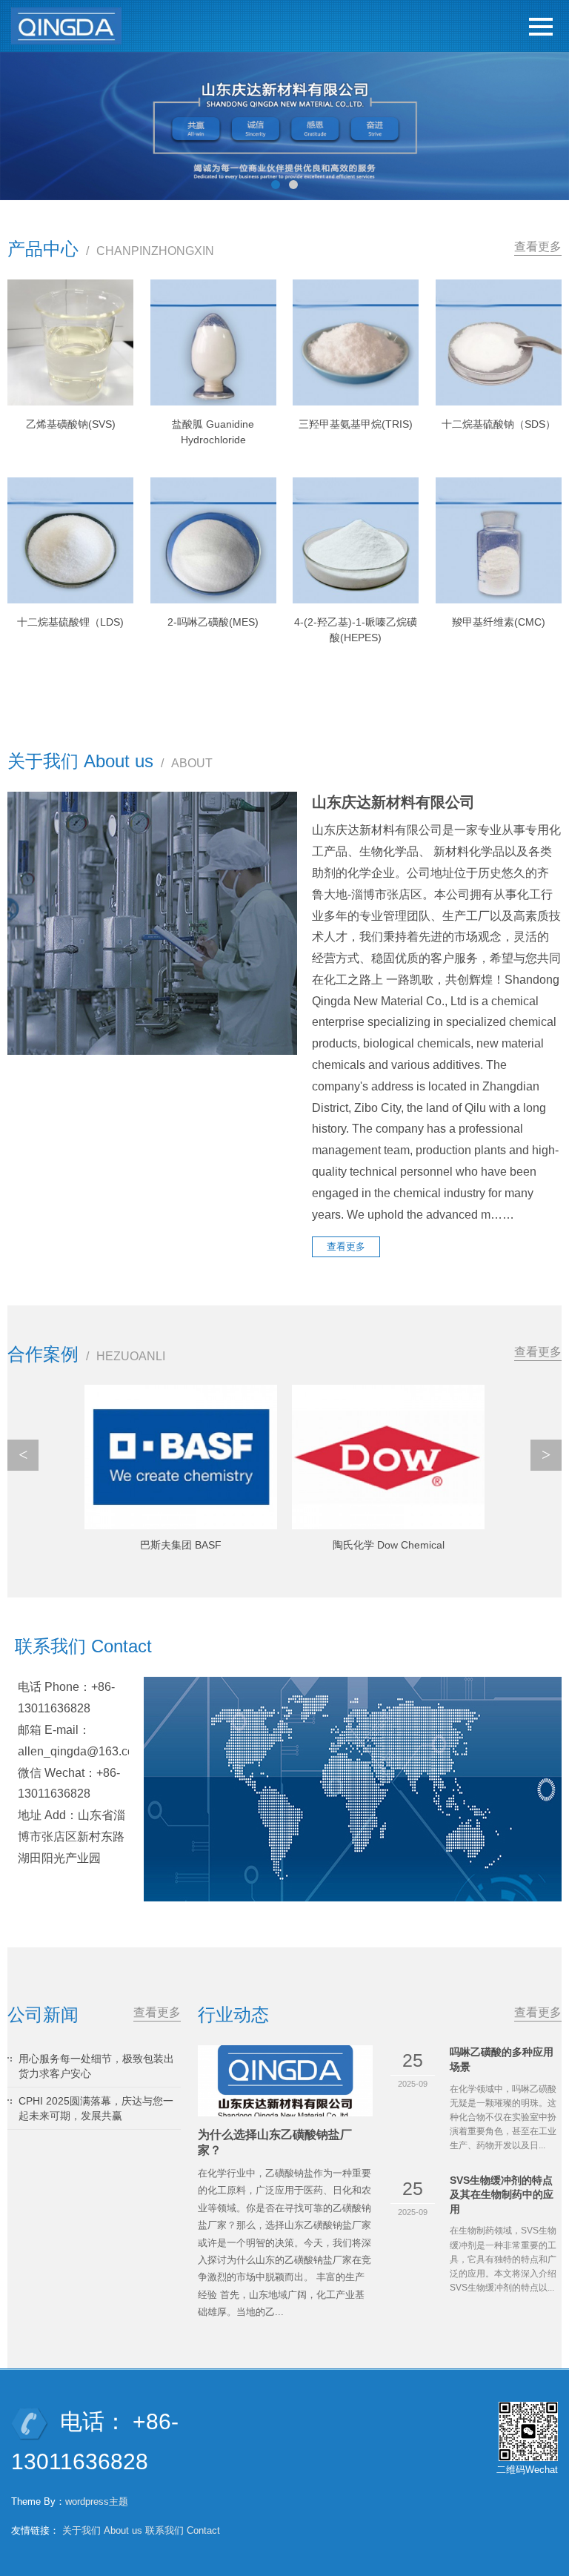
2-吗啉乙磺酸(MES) (213, 622)
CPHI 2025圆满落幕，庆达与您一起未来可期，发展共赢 (96, 2108)
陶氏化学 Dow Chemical (389, 1545)
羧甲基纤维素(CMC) (499, 622)
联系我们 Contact (183, 2530)
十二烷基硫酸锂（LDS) (70, 622)
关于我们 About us (102, 2530)
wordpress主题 (97, 2501)
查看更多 (538, 246)
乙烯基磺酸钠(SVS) (71, 424)
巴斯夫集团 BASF (181, 1545)
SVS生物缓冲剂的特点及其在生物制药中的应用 (502, 2195)
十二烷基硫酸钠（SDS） (499, 424)
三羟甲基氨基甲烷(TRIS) (356, 424)
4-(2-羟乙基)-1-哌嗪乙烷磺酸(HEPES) (356, 630)
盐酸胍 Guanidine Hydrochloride (213, 432)
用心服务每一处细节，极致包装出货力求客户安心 (96, 2066)
